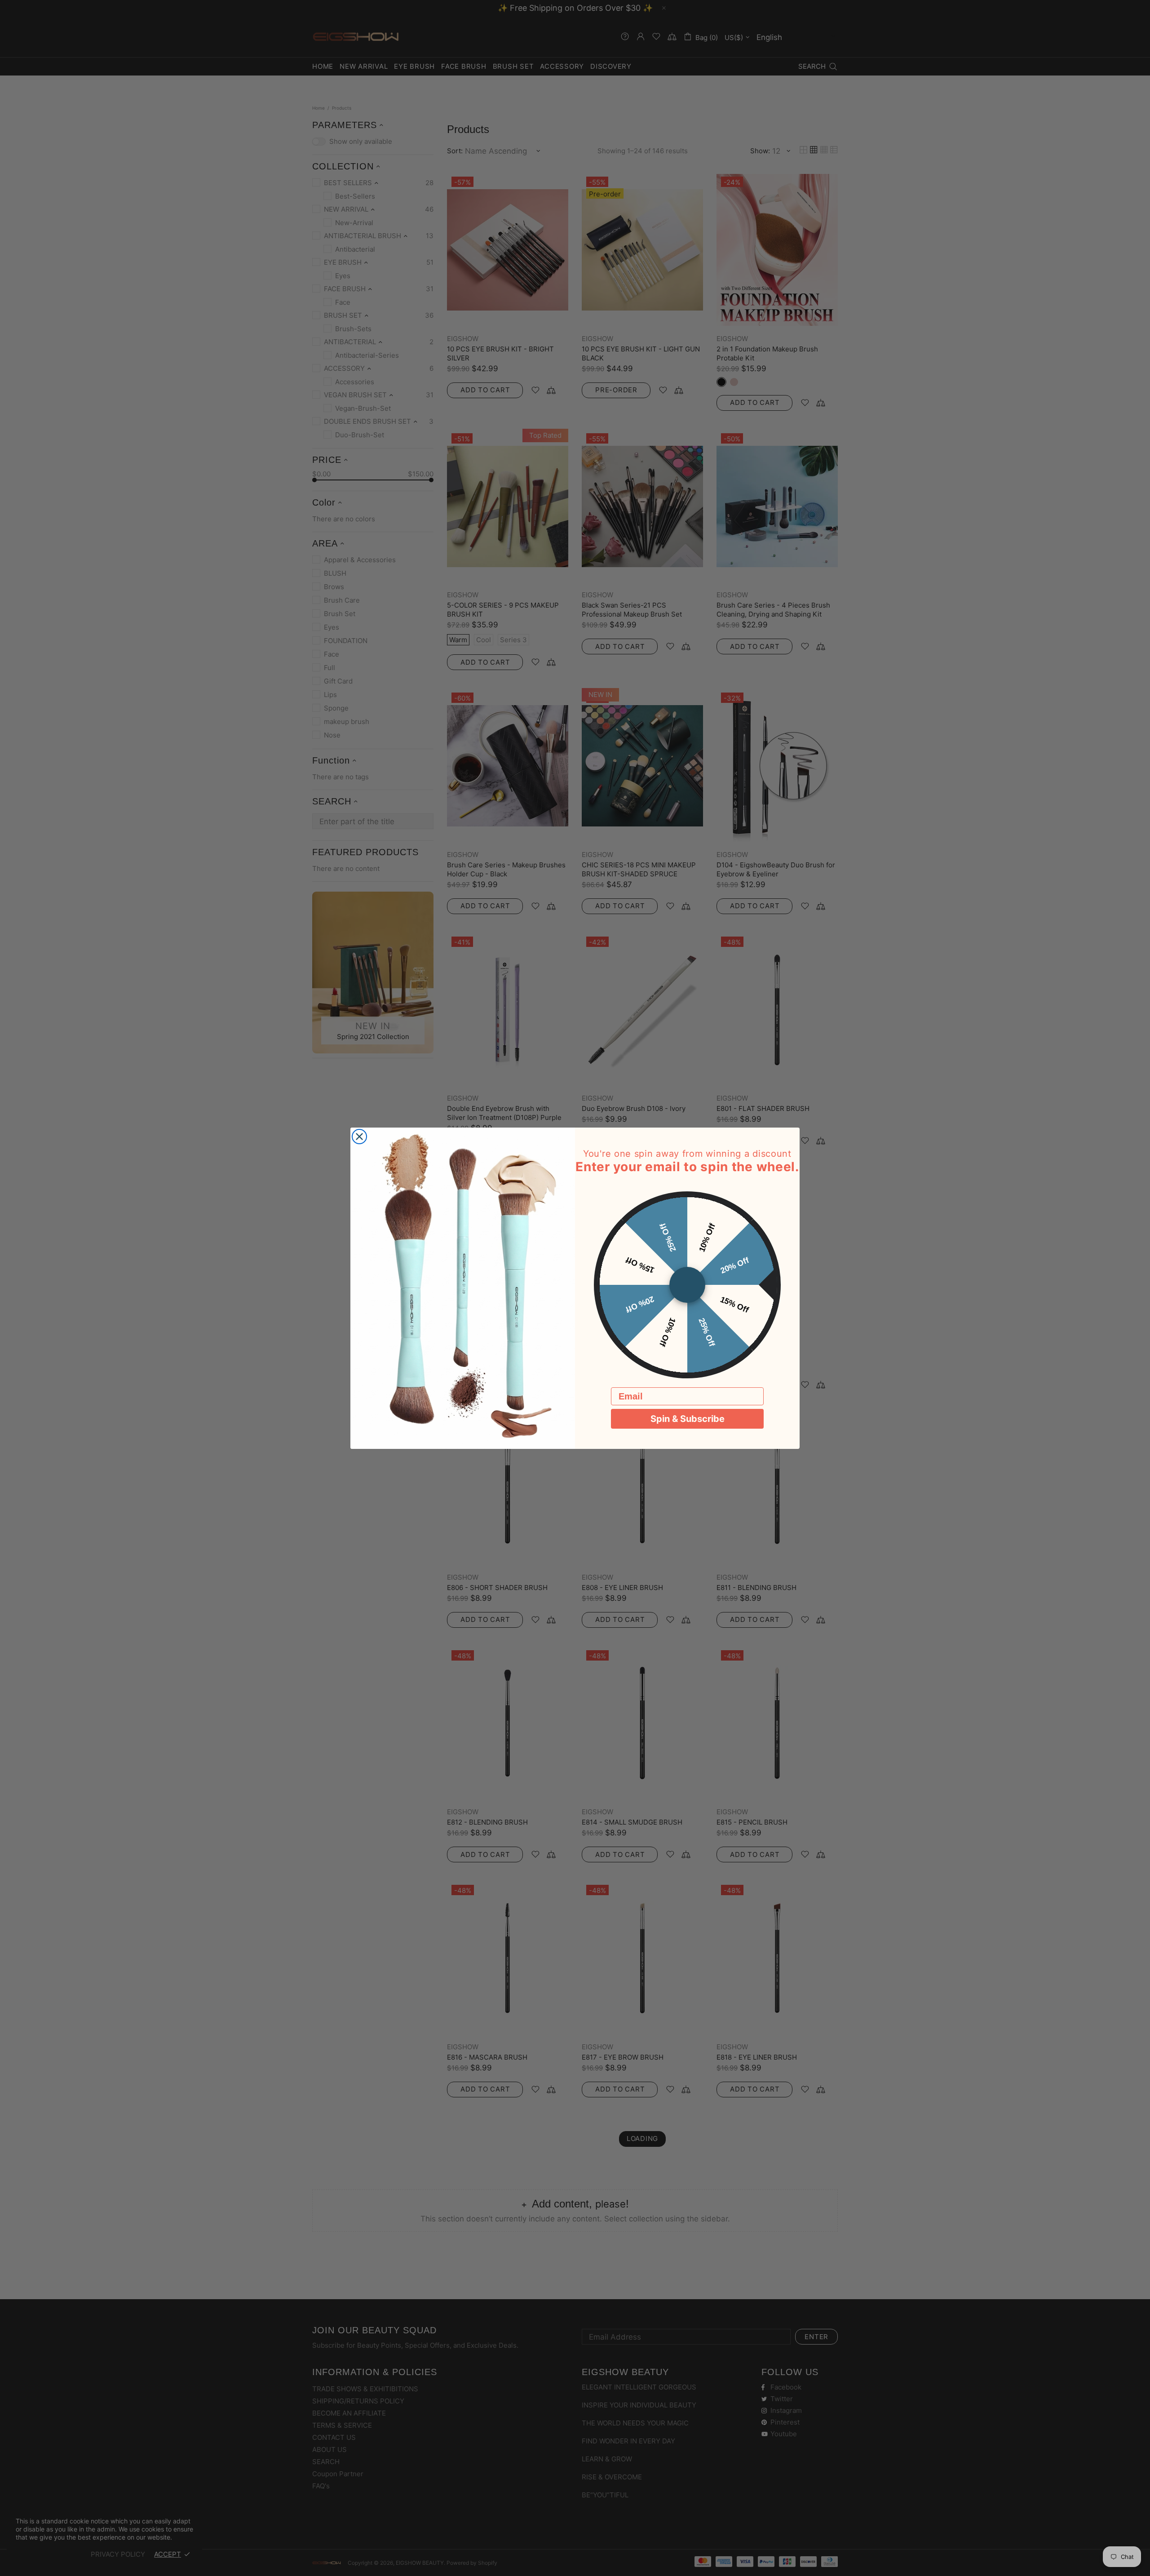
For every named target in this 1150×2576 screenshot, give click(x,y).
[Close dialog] (359, 1137)
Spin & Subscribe (688, 1419)
